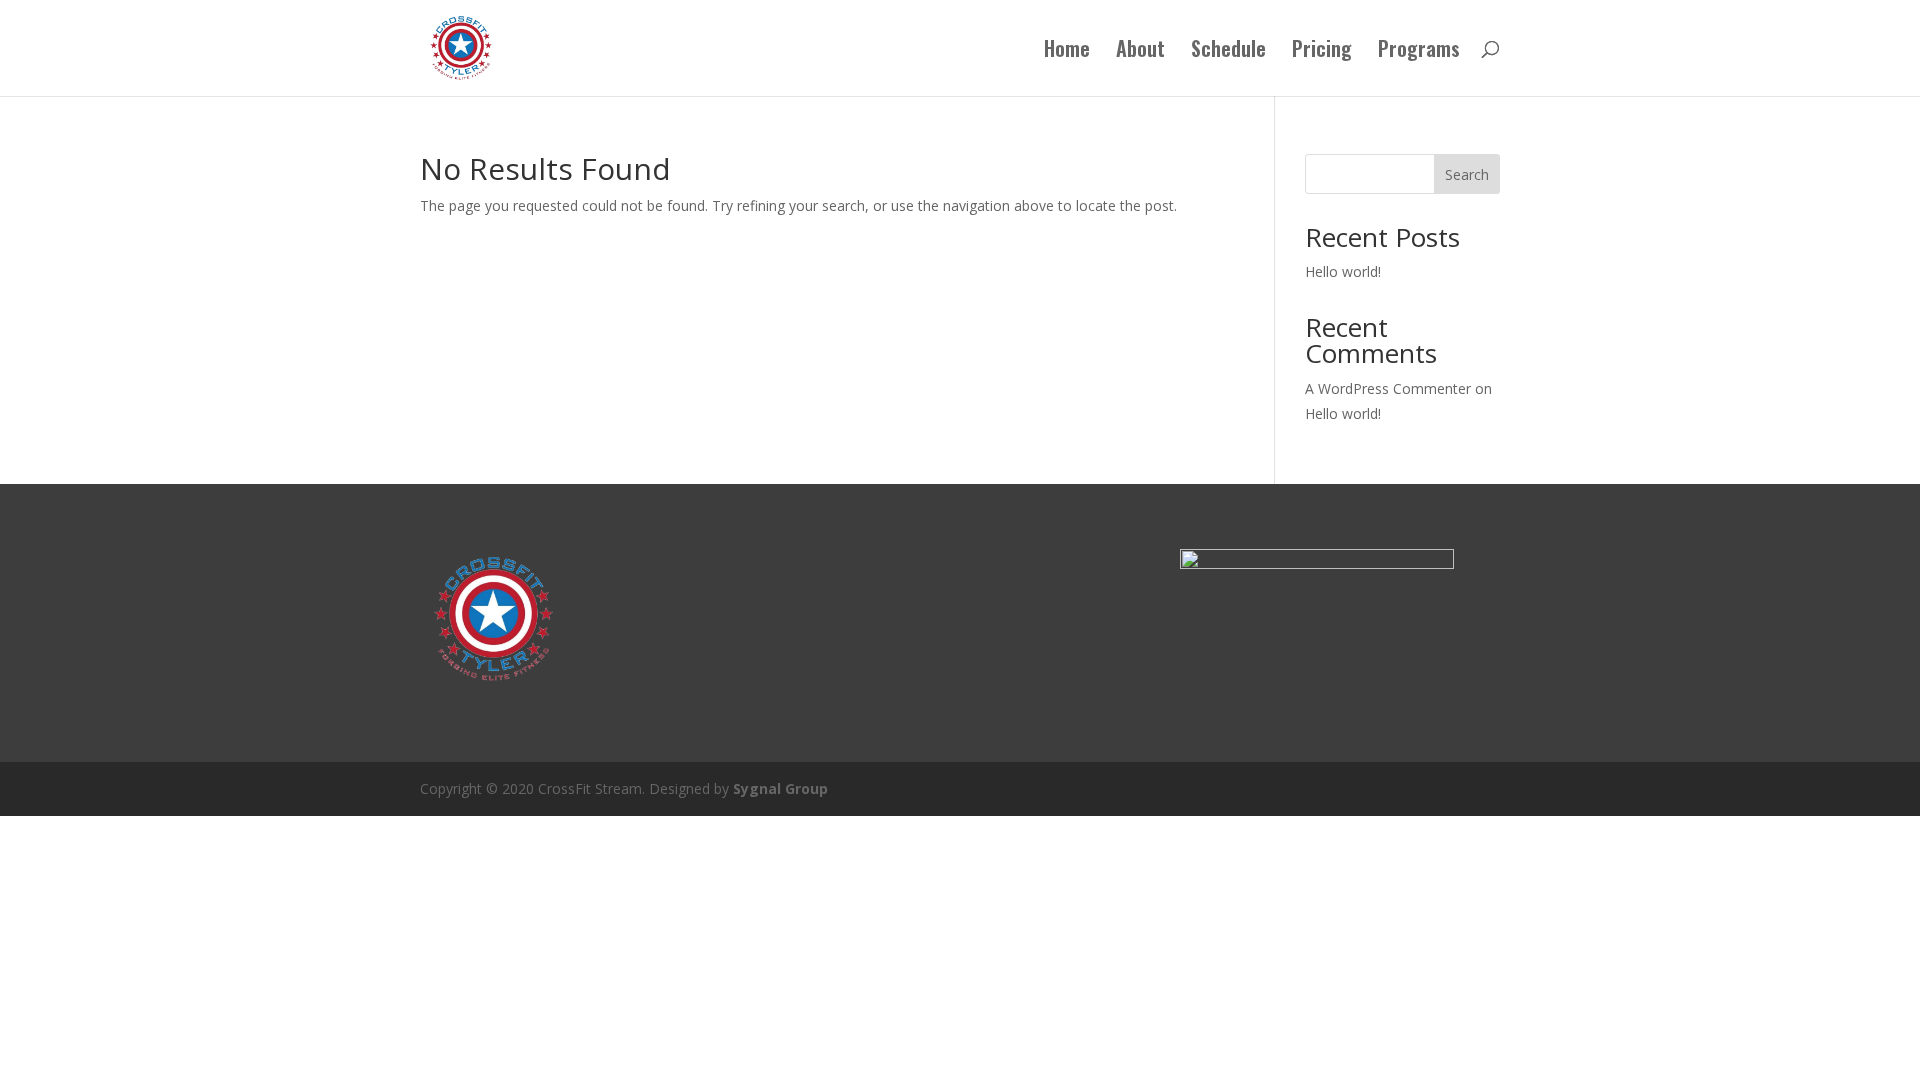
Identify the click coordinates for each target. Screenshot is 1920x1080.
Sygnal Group (780, 788)
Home (1067, 52)
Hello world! (1343, 271)
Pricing (1322, 52)
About (1140, 52)
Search (1467, 174)
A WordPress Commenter (1388, 388)
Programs (1419, 52)
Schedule (1228, 52)
